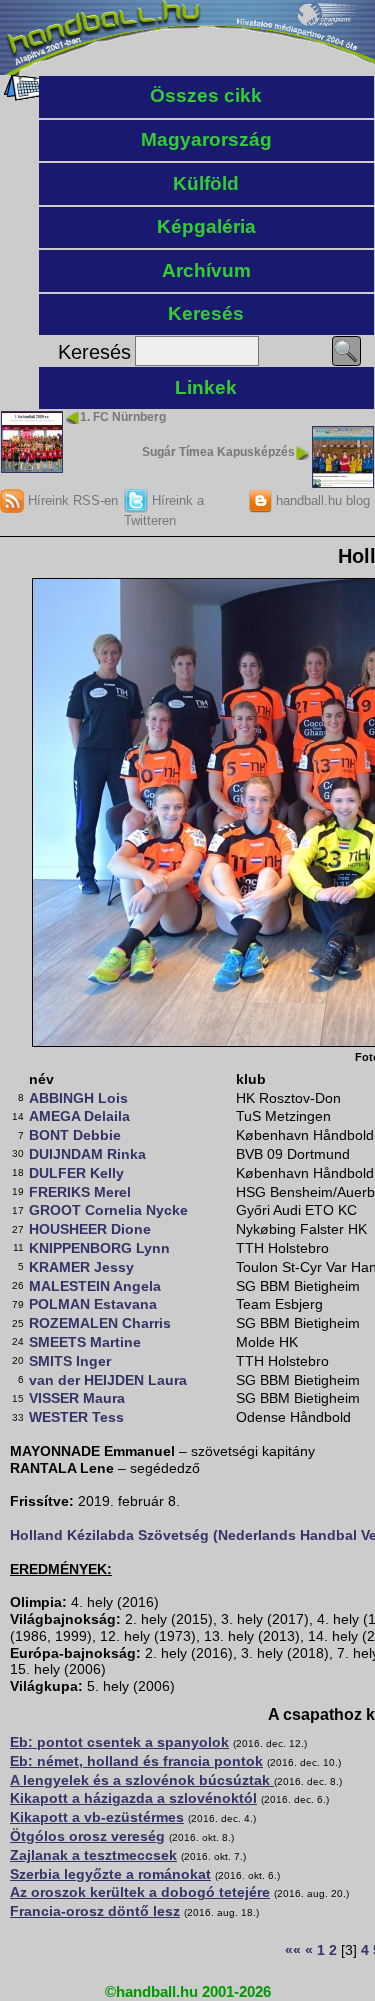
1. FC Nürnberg (123, 417)
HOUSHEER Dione (90, 1229)
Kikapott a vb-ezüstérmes (97, 1817)
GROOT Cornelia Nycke (108, 1210)
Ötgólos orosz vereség (87, 1836)
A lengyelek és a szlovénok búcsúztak (142, 1780)
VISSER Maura (77, 1398)
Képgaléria (206, 226)
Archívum (206, 270)
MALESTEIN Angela (95, 1286)
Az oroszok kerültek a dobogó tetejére (140, 1892)
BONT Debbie (75, 1135)
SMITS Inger (70, 1361)
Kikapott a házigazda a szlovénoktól (133, 1798)
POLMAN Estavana (93, 1304)
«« (293, 1950)
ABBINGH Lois (78, 1098)
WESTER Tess (76, 1417)
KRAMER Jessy (81, 1267)
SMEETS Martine (85, 1342)
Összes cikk (206, 95)
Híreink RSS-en (71, 500)
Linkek (206, 387)
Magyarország (206, 139)
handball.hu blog (321, 500)
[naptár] (22, 96)
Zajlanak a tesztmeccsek (93, 1855)
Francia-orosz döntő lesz (95, 1911)
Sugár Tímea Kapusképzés (218, 452)
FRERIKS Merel (80, 1192)
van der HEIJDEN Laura (108, 1380)
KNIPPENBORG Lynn (99, 1248)
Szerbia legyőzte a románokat (110, 1874)
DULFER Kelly (76, 1173)
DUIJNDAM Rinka (87, 1154)
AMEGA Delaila (79, 1116)
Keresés (206, 313)
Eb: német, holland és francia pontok (136, 1761)
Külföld (206, 183)
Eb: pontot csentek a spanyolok (119, 1742)
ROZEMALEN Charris (100, 1323)
